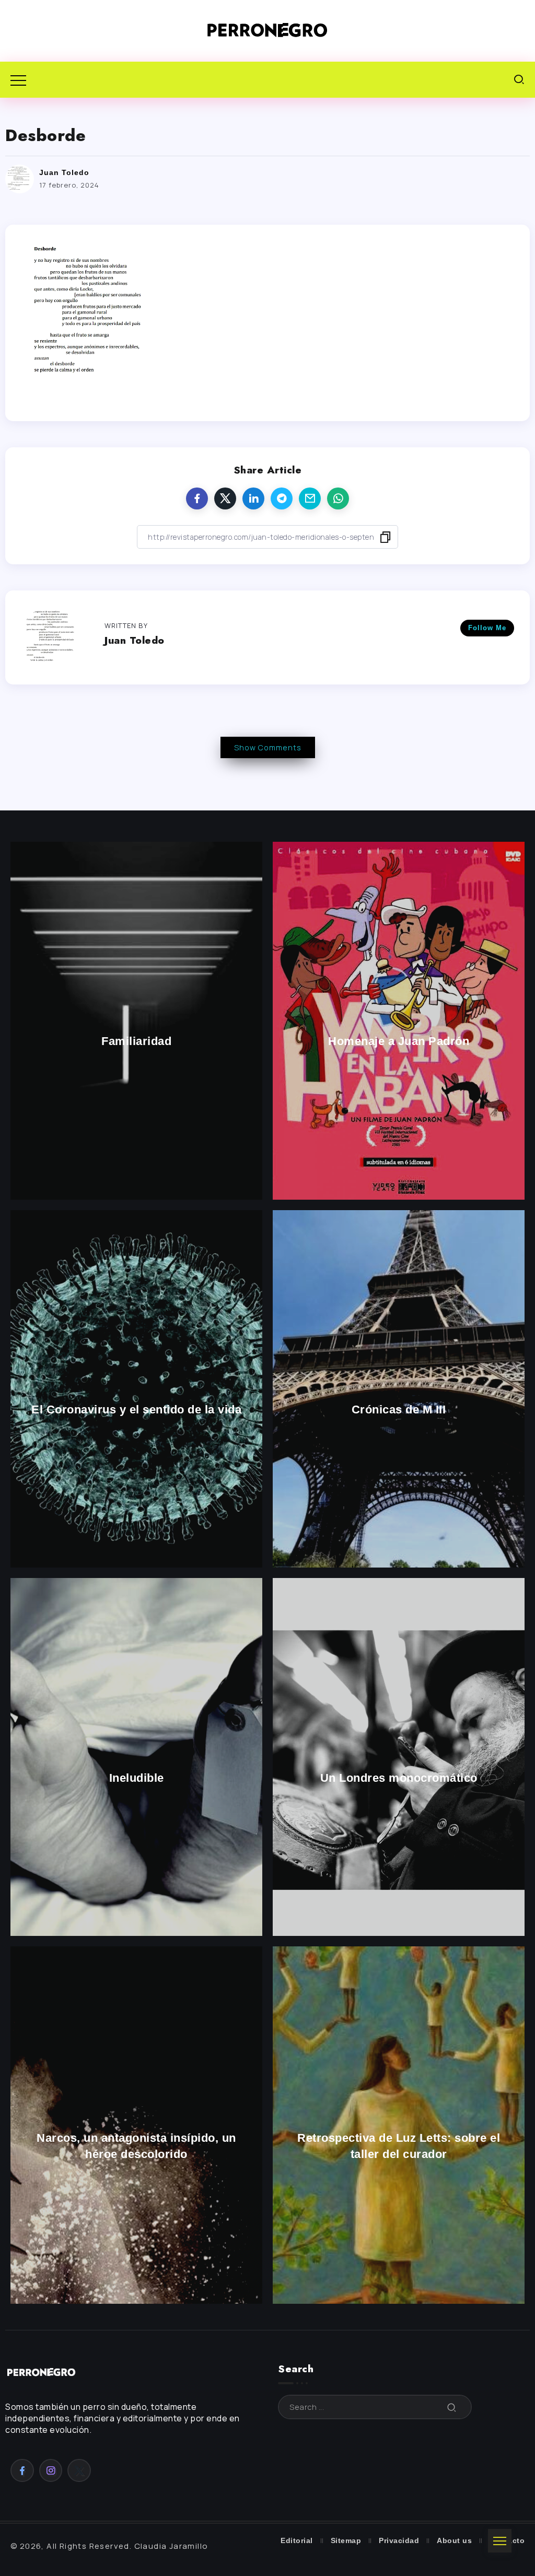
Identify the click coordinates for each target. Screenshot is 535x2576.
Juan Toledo (64, 172)
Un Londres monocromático (399, 1778)
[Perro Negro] (267, 30)
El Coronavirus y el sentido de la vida (136, 1409)
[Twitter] (79, 2470)
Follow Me (487, 628)
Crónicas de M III (399, 1409)
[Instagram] (51, 2470)
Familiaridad (136, 1042)
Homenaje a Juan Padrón (399, 1042)
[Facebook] (22, 2470)
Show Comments (268, 747)
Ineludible (137, 1778)
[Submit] (452, 2407)
